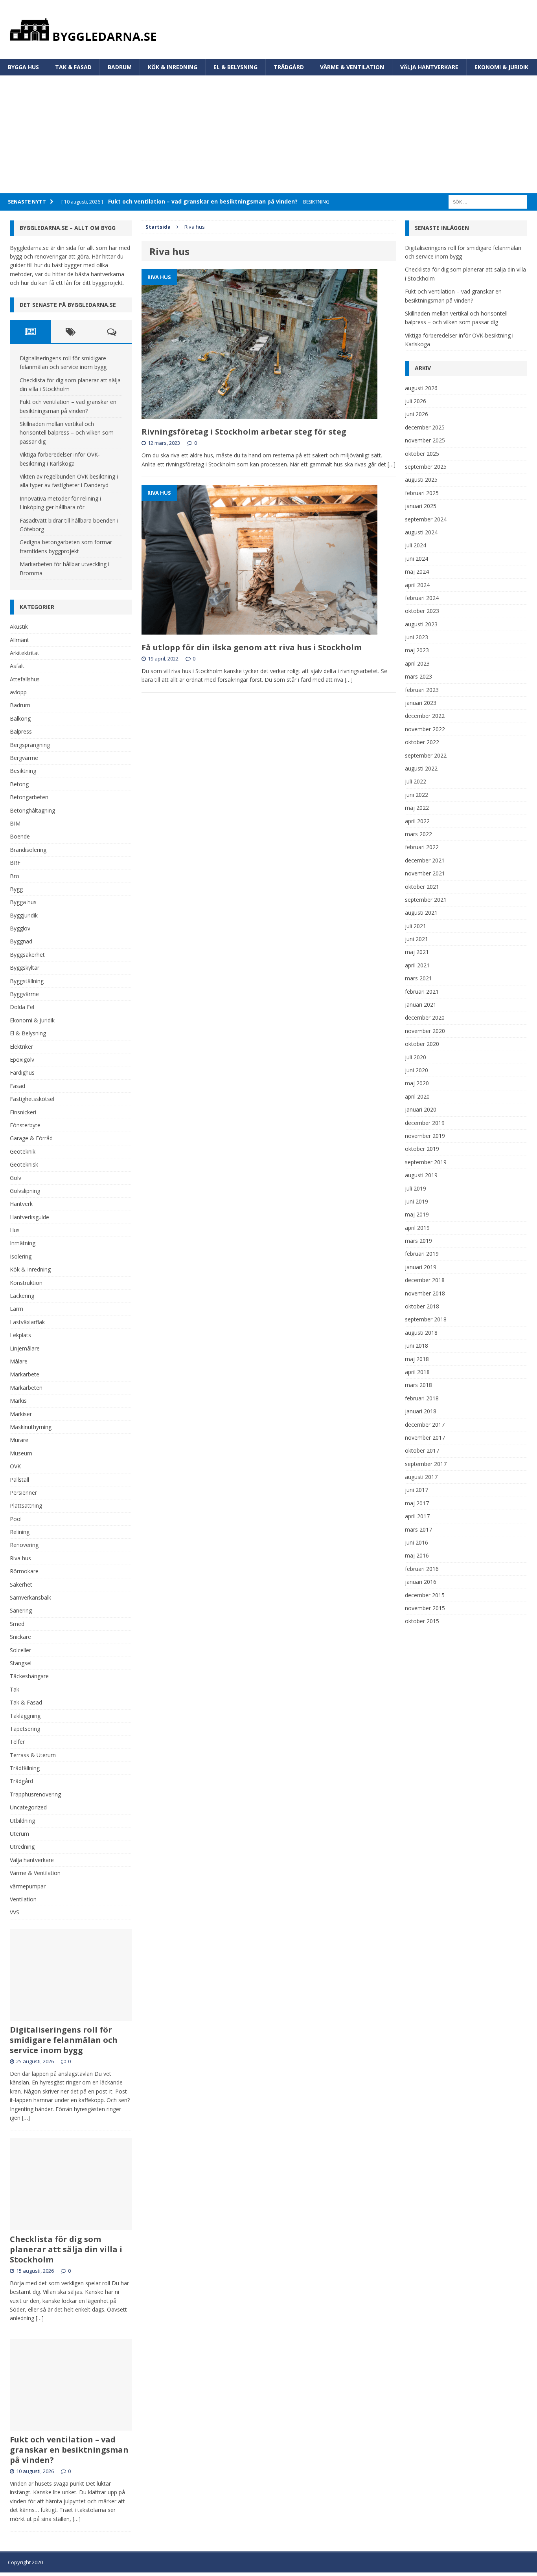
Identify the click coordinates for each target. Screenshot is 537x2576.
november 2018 (425, 1293)
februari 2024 (422, 598)
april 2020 (417, 1096)
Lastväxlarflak (27, 1322)
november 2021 (425, 873)
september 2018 (426, 1319)
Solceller (20, 1650)
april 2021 (417, 965)
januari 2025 (421, 506)
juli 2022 (416, 781)
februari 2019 (422, 1254)
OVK (15, 1466)
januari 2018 (421, 1411)
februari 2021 (422, 992)
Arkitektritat (25, 653)
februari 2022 (422, 847)
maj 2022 (417, 808)
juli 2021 (416, 926)
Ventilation (23, 1899)
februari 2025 (422, 493)
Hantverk (21, 1204)
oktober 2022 (422, 742)
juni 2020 (417, 1070)
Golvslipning (25, 1191)
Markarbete (25, 1374)
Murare (19, 1440)
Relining (20, 1532)
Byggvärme (24, 994)
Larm (17, 1309)
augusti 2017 (421, 1477)
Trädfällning (25, 1768)
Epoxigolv (22, 1060)
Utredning (22, 1847)
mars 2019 (418, 1241)
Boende (20, 836)
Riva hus (20, 1558)
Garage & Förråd (31, 1138)
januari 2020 (421, 1109)
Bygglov (20, 928)
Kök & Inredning (173, 67)
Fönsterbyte (25, 1125)
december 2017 (425, 1425)
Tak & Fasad (73, 67)
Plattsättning (26, 1505)
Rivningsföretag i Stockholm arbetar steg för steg (244, 432)
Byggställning (27, 981)
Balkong (20, 718)
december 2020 (425, 1017)
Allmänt (19, 640)
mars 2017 (418, 1529)
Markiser (21, 1414)
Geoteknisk (24, 1164)
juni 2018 (417, 1346)
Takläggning (25, 1716)
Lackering (22, 1296)
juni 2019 (417, 1201)
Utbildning (22, 1821)
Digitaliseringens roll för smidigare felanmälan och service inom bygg (64, 2040)
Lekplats (20, 1335)
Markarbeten (26, 1388)
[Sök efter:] (488, 201)
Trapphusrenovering (35, 1794)
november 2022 (425, 729)
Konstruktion (26, 1283)
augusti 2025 (421, 480)
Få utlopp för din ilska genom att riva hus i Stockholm (252, 647)
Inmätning (23, 1243)
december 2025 (425, 427)
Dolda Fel (22, 1007)
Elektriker (21, 1047)
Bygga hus (23, 67)
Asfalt (17, 666)
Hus (15, 1230)
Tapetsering (25, 1729)
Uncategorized (28, 1807)
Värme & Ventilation (352, 67)
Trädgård (289, 67)
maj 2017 (417, 1503)
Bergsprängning (30, 745)
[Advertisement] (268, 134)
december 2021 (425, 860)
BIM (15, 823)
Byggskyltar (25, 968)
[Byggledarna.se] (268, 29)
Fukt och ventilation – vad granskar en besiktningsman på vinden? (69, 2450)
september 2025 (426, 467)
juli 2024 (416, 545)
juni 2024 (417, 559)
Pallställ (19, 1480)
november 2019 (425, 1136)
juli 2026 (416, 401)
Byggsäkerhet (27, 955)
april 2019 (417, 1228)
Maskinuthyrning (31, 1427)
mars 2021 (418, 978)
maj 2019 (417, 1214)
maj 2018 (417, 1359)
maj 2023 (417, 650)
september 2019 (426, 1162)
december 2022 (425, 716)
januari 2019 (421, 1267)
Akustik (19, 627)
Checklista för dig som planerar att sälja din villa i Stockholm (66, 2249)
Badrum (120, 67)
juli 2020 (416, 1057)
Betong (19, 784)
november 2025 (425, 440)
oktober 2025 (422, 454)
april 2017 (417, 1516)
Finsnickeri (23, 1112)
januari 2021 (421, 1005)
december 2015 (425, 1595)
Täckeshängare (29, 1676)
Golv (16, 1178)
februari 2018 (422, 1398)
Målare (19, 1361)
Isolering (21, 1256)
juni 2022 (417, 795)
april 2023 (417, 663)
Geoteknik (23, 1151)
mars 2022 (418, 834)
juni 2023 (417, 637)
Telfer (17, 1742)
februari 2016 (422, 1569)
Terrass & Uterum (33, 1755)
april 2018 (417, 1372)
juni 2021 (417, 939)
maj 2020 (417, 1083)
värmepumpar (28, 1886)
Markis (18, 1401)
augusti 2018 (421, 1333)
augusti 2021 (421, 913)
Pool (16, 1519)
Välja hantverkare (429, 67)
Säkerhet (21, 1584)
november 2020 (425, 1031)
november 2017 (425, 1438)
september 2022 (426, 755)
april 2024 (417, 585)
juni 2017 (417, 1490)
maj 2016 (417, 1555)
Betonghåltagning (32, 810)
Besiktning (23, 771)
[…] (392, 464)
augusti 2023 (421, 624)
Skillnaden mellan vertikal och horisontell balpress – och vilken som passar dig (67, 433)
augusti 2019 (421, 1175)
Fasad (17, 1086)
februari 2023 (422, 690)
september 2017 (426, 1464)
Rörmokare (24, 1571)
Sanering (21, 1610)
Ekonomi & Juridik (501, 67)
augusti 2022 (421, 768)
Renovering (24, 1545)
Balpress (21, 731)
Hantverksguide (29, 1217)
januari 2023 (421, 703)
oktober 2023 (422, 611)
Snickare (20, 1637)
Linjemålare (25, 1348)
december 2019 (425, 1123)
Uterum (19, 1834)
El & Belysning (235, 67)
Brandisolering (28, 850)
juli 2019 (416, 1188)
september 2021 (426, 900)
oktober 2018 (422, 1306)
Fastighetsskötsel (32, 1099)
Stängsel (21, 1663)
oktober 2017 (422, 1450)
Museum (21, 1453)
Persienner (23, 1493)
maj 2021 (417, 952)
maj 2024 (417, 572)
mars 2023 (418, 676)
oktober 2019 (422, 1149)
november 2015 (425, 1608)
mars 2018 (418, 1385)
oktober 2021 (422, 887)
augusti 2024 (421, 532)
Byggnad (21, 941)
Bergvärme (24, 758)
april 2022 (417, 821)
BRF (15, 863)
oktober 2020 (422, 1044)
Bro (15, 876)
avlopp (18, 692)
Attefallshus (25, 679)
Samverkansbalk (30, 1597)
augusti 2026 (421, 388)
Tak (15, 1689)
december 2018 (425, 1280)
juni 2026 (417, 414)
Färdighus (22, 1072)
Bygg (16, 889)
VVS (15, 1912)
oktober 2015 (422, 1621)
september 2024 (426, 519)
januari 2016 (421, 1582)
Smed (17, 1624)
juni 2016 (417, 1542)
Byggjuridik (24, 915)
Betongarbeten (29, 797)
